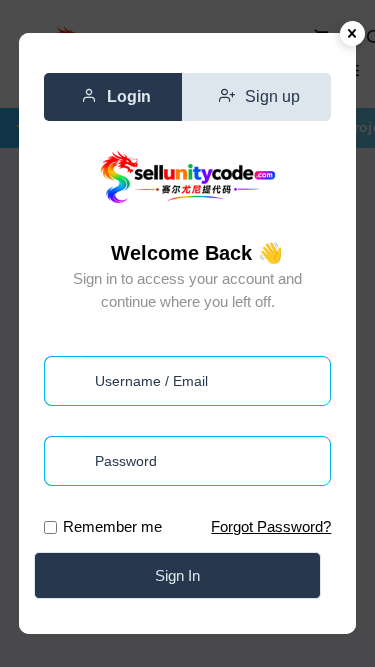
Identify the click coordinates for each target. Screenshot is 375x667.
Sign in (177, 575)
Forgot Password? (271, 526)
